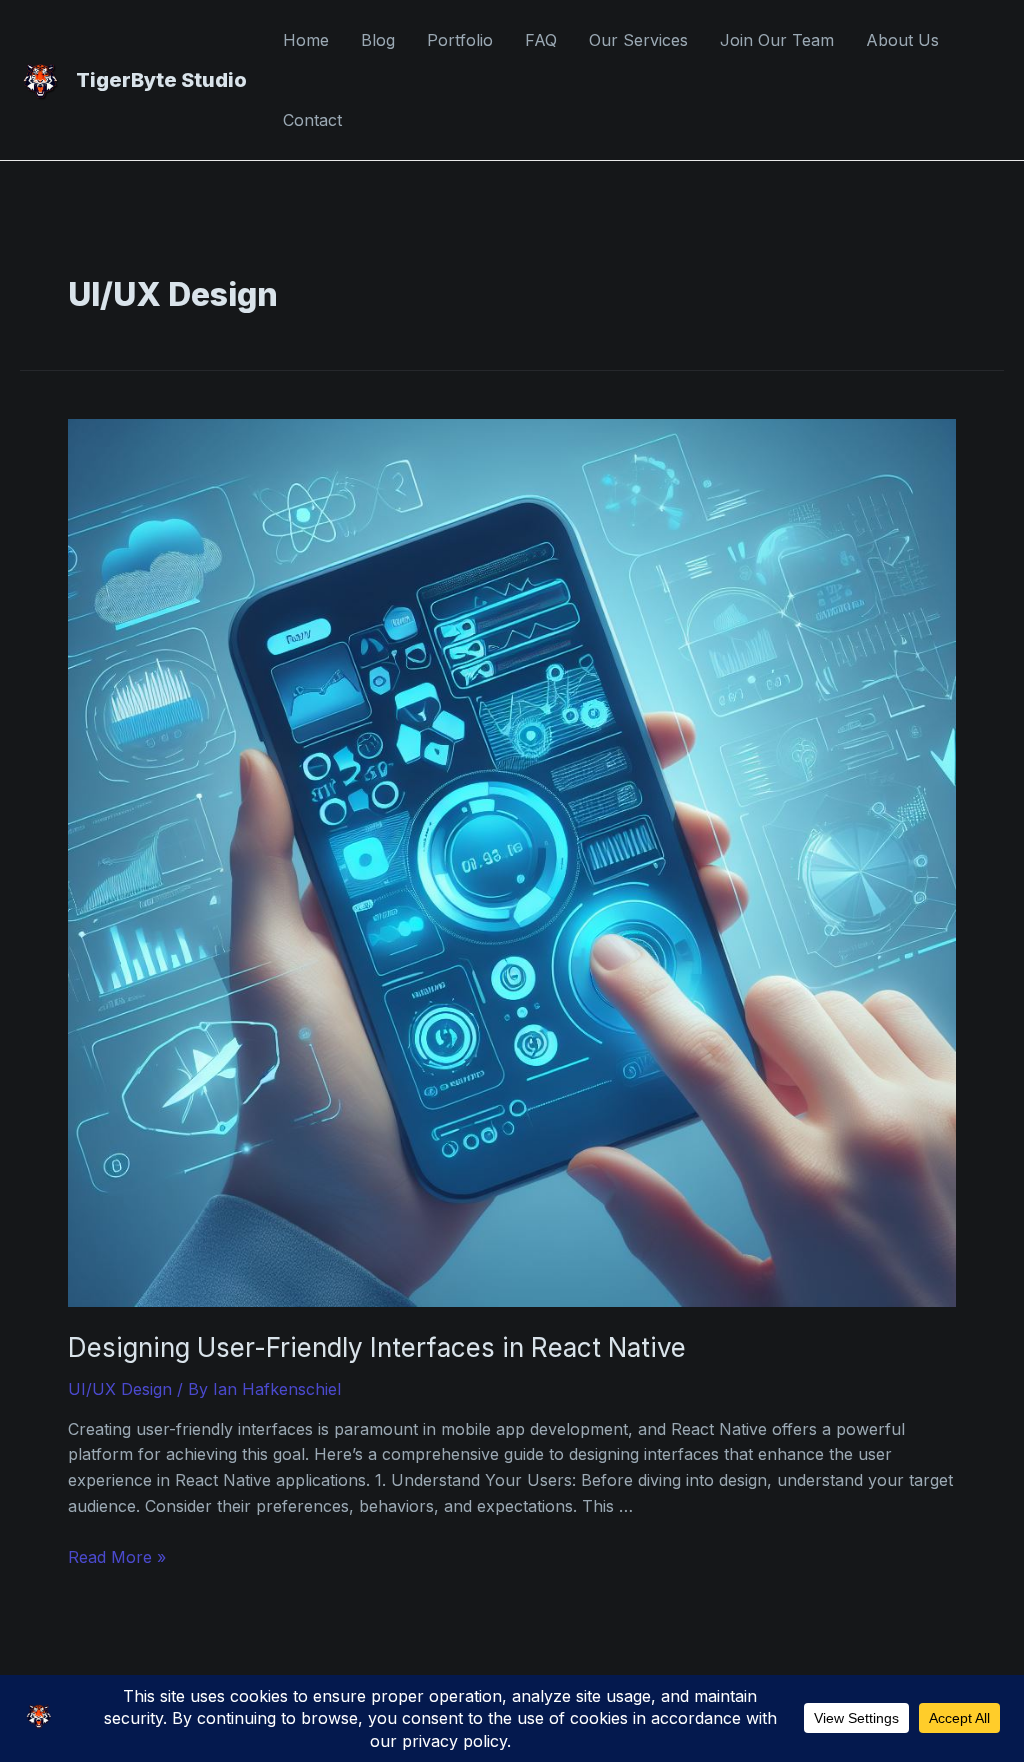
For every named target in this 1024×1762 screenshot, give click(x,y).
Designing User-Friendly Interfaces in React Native (377, 1347)
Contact (312, 120)
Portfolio (460, 40)
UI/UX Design (120, 1389)
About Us (902, 40)
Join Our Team (777, 40)
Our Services (638, 40)
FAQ (541, 40)
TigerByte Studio (161, 80)
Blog (378, 40)
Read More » (117, 1557)
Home (306, 40)
